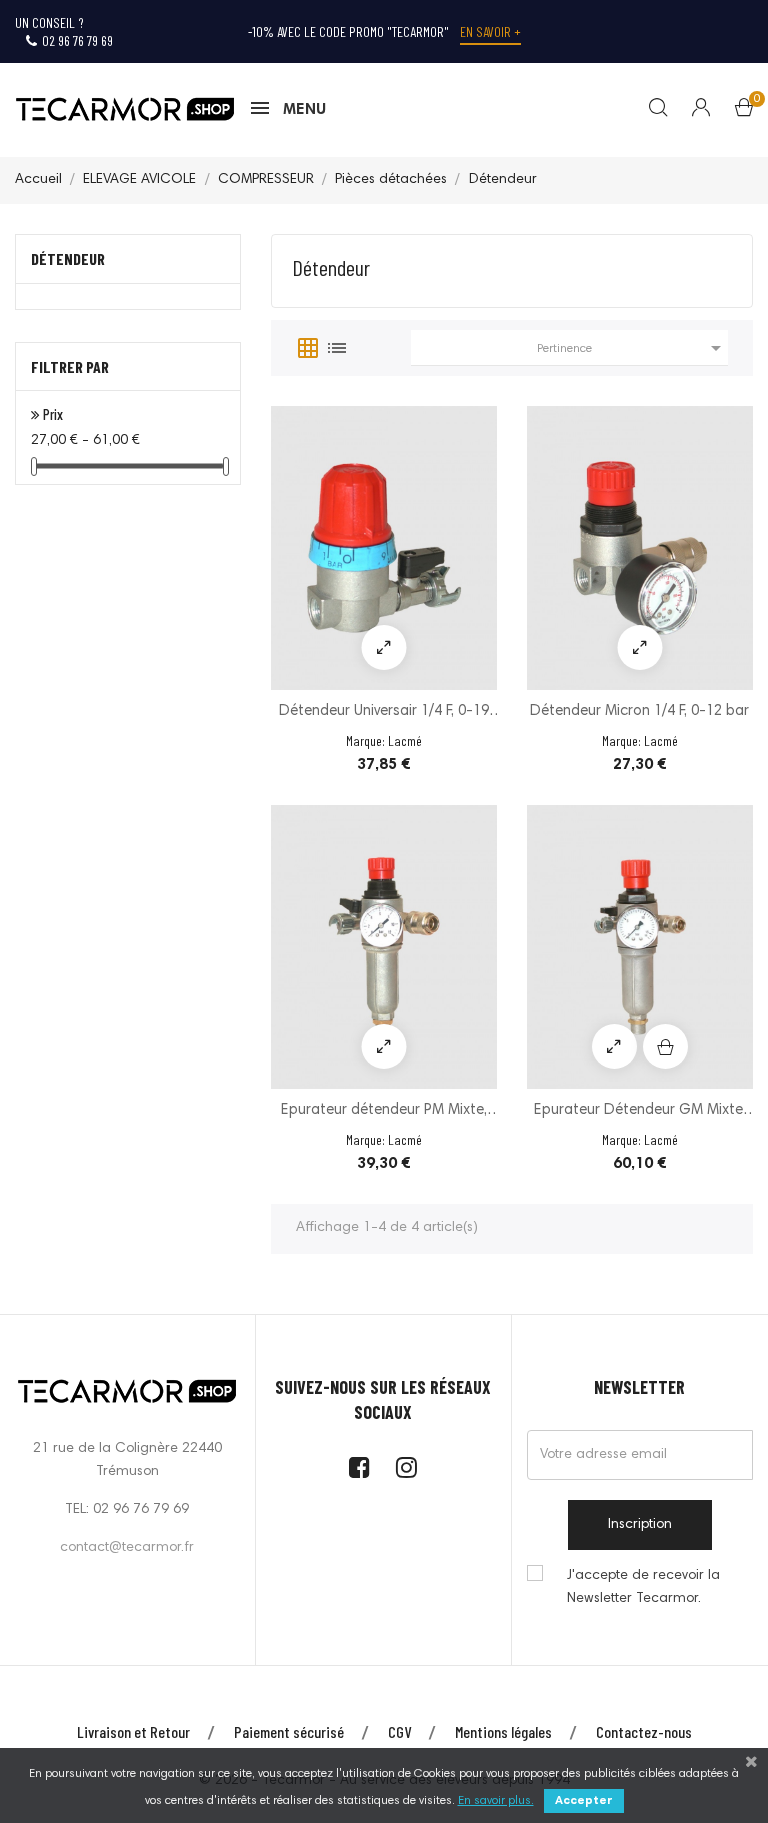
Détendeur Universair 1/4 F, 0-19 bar (384, 713)
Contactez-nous (644, 1731)
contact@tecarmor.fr (127, 1548)
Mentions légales (503, 1731)
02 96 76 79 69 (77, 40)
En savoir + (490, 31)
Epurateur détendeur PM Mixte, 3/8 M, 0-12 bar (384, 1112)
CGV (399, 1731)
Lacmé (405, 740)
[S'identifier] (688, 110)
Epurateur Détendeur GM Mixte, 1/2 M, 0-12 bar (640, 1112)
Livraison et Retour (133, 1731)
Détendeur (68, 258)
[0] (744, 112)
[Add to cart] (665, 1046)
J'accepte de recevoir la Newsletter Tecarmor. (643, 1587)
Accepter (584, 1801)
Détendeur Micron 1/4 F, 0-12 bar (639, 711)
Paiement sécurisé (289, 1731)
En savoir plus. (496, 1801)
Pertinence (632, 348)
